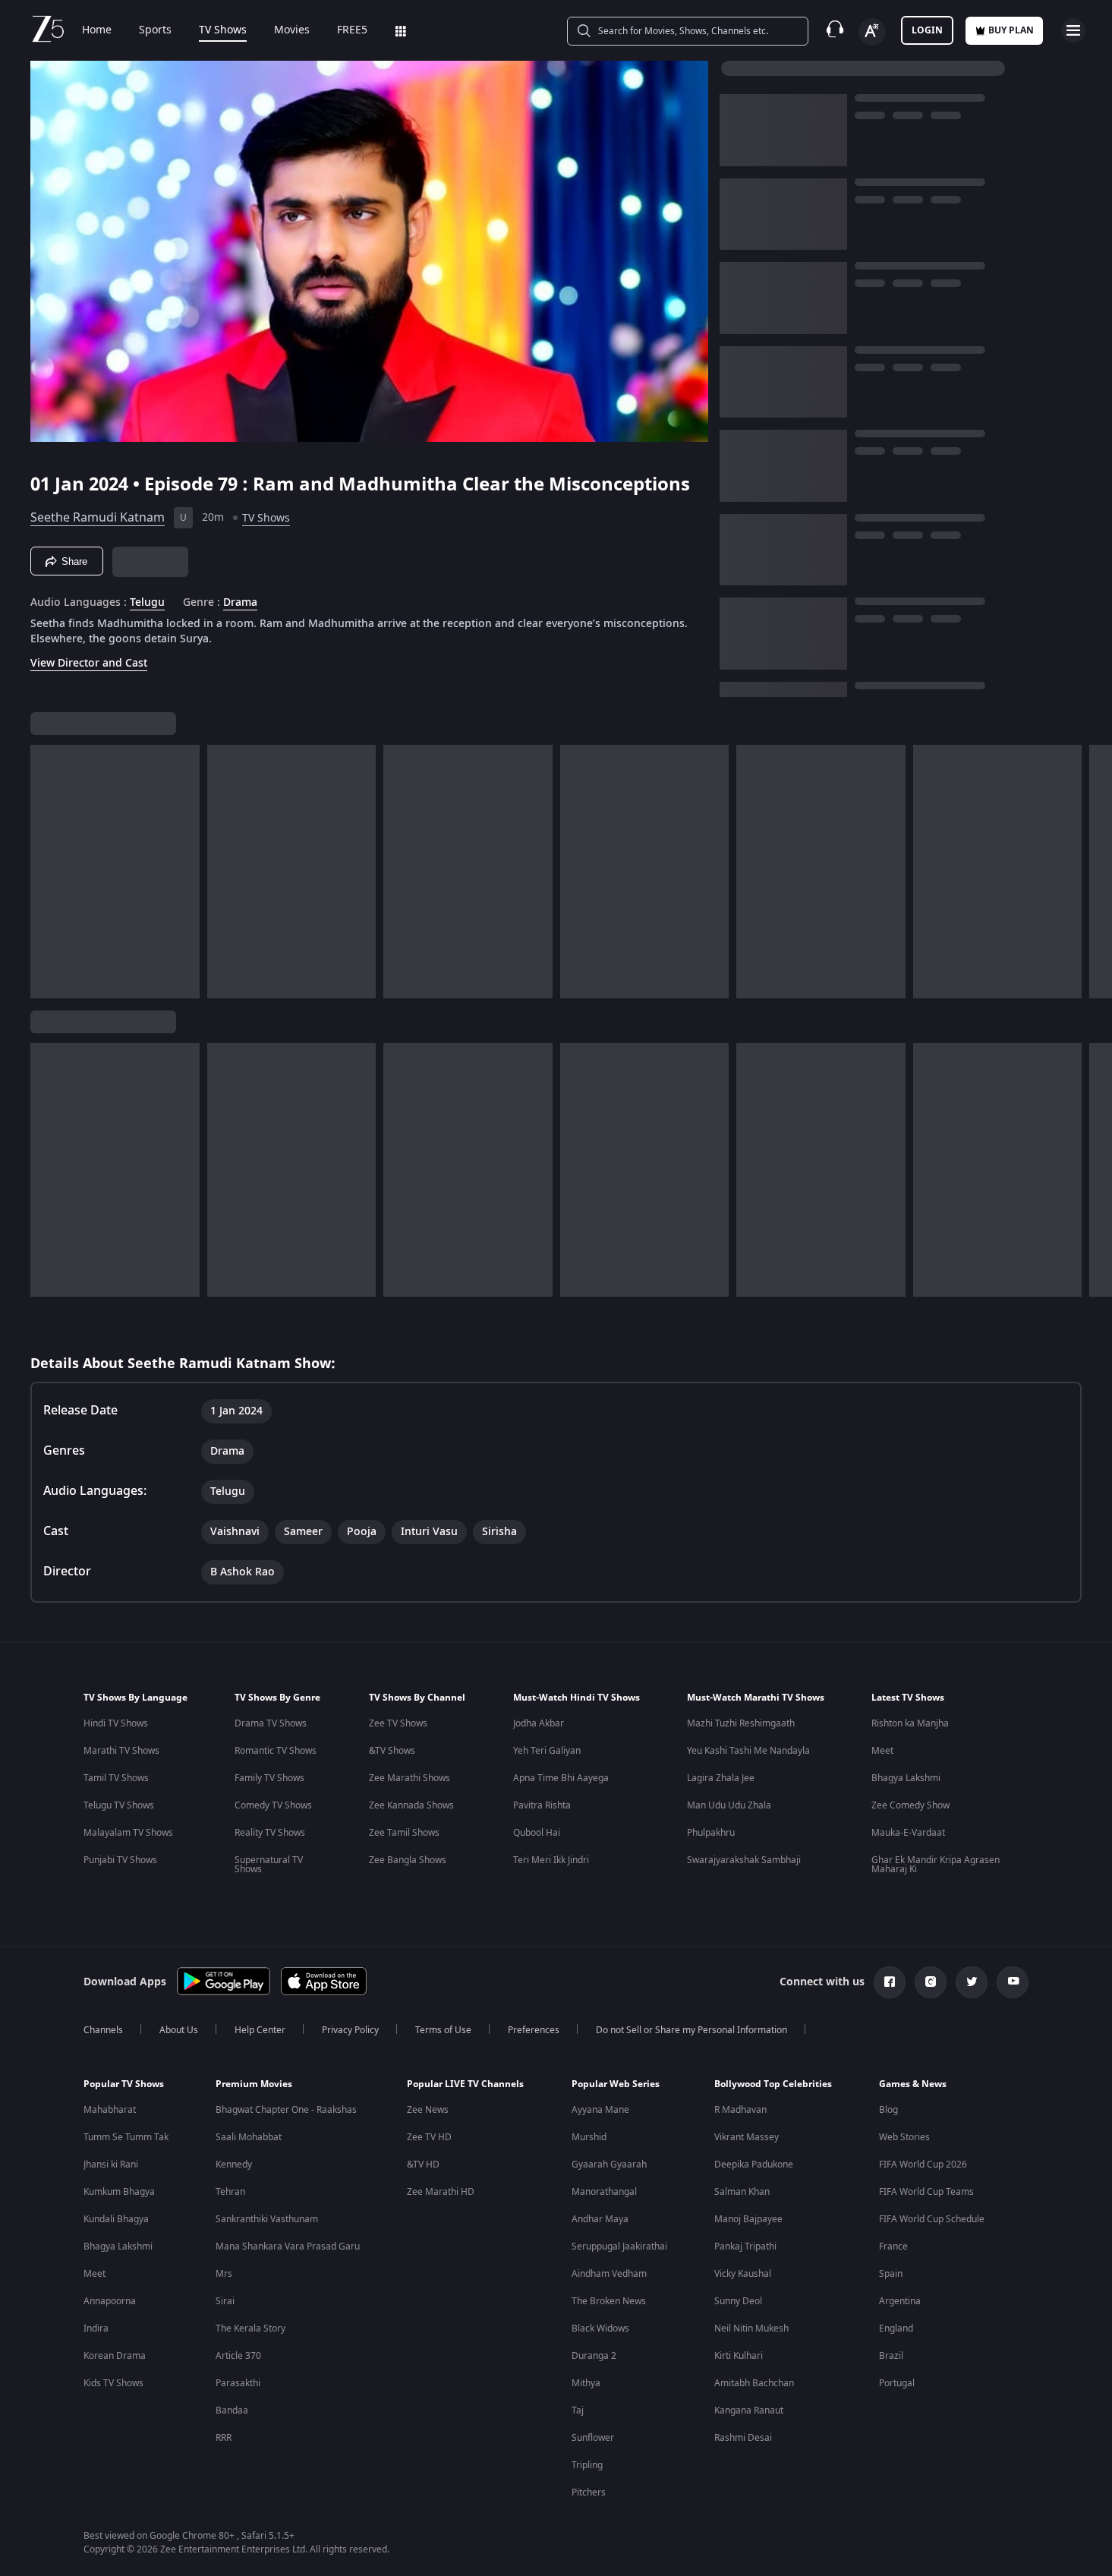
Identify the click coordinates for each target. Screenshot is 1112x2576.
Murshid (589, 2137)
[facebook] (890, 1982)
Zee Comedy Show (910, 1805)
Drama (240, 603)
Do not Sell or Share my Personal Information (691, 2030)
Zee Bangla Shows (408, 1860)
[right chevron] (1096, 872)
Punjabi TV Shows (120, 1860)
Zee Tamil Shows (404, 1833)
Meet (882, 1751)
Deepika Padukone (754, 2165)
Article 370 (238, 2356)
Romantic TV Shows (276, 1751)
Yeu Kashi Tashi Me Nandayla (748, 1751)
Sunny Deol (738, 2301)
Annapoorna (110, 2301)
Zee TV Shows (398, 1723)
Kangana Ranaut (749, 2410)
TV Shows (223, 30)
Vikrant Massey (747, 2137)
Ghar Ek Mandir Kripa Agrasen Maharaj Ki (936, 1865)
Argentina (900, 2301)
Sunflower (593, 2438)
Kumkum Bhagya (119, 2192)
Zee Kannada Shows (411, 1805)
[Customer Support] (835, 30)
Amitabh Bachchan (754, 2383)
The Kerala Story (250, 2328)
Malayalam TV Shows (128, 1833)
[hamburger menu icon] (1073, 30)
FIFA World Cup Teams (926, 2192)
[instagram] (931, 1982)
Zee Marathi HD (441, 2192)
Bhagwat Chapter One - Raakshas (286, 2110)
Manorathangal (604, 2192)
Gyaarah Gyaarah (609, 2165)
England (896, 2328)
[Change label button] (872, 32)
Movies (292, 30)
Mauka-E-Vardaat (908, 1833)
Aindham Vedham (609, 2274)
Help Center (260, 2030)
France (893, 2247)
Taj (578, 2410)
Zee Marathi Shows (410, 1778)
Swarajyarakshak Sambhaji (744, 1860)
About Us (179, 2030)
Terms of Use (443, 2030)
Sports (155, 30)
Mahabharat (110, 2110)
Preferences (534, 2030)
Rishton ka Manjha (910, 1723)
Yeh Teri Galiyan (547, 1751)
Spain (891, 2274)
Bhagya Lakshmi (906, 1778)
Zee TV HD (429, 2137)
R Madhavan (740, 2110)
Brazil (891, 2356)
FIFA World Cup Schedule (932, 2219)
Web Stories (904, 2137)
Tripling (587, 2465)
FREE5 (352, 30)
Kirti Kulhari (739, 2356)
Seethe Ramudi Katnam (98, 518)
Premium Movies (254, 2084)
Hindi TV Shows (116, 1723)
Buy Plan (1011, 30)
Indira (96, 2328)
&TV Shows (392, 1751)
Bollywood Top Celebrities (773, 2084)
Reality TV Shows (270, 1833)
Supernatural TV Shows (269, 1865)
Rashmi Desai (743, 2438)
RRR (224, 2438)
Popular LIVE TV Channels (465, 2084)
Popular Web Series (616, 2084)
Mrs (224, 2274)
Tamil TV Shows (116, 1778)
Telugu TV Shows (119, 1805)
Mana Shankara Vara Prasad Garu (288, 2247)
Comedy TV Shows (273, 1805)
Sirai (225, 2301)
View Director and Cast (89, 663)
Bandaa (232, 2410)
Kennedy (234, 2165)
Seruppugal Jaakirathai (619, 2247)
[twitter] (972, 1982)
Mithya (586, 2383)
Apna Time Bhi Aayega (561, 1778)
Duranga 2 (594, 2356)
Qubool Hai (537, 1833)
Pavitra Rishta (542, 1805)
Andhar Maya (600, 2219)
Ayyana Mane (600, 2110)
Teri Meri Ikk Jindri (551, 1860)
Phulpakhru (711, 1833)
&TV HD (423, 2165)
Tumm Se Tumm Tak (126, 2137)
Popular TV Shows (124, 2084)
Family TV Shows (269, 1778)
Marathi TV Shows (121, 1751)
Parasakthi (238, 2383)
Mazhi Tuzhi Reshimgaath (741, 1723)
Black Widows (600, 2328)
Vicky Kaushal (743, 2274)
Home (97, 30)
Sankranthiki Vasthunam (267, 2219)
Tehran (230, 2192)
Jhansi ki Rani (111, 2165)
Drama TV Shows (271, 1723)
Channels (103, 2030)
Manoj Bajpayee (748, 2219)
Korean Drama (115, 2356)
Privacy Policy (350, 2030)
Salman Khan (742, 2192)
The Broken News (609, 2301)
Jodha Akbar (539, 1723)
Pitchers (589, 2492)
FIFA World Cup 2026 (923, 2165)
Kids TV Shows (113, 2383)
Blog (888, 2110)
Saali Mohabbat (249, 2137)
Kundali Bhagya (116, 2219)
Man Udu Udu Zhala (729, 1805)
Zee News (428, 2110)
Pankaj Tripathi (745, 2247)
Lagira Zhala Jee (721, 1778)
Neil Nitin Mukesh (751, 2328)
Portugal (897, 2383)
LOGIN (927, 30)
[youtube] (1013, 1982)
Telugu (147, 603)
